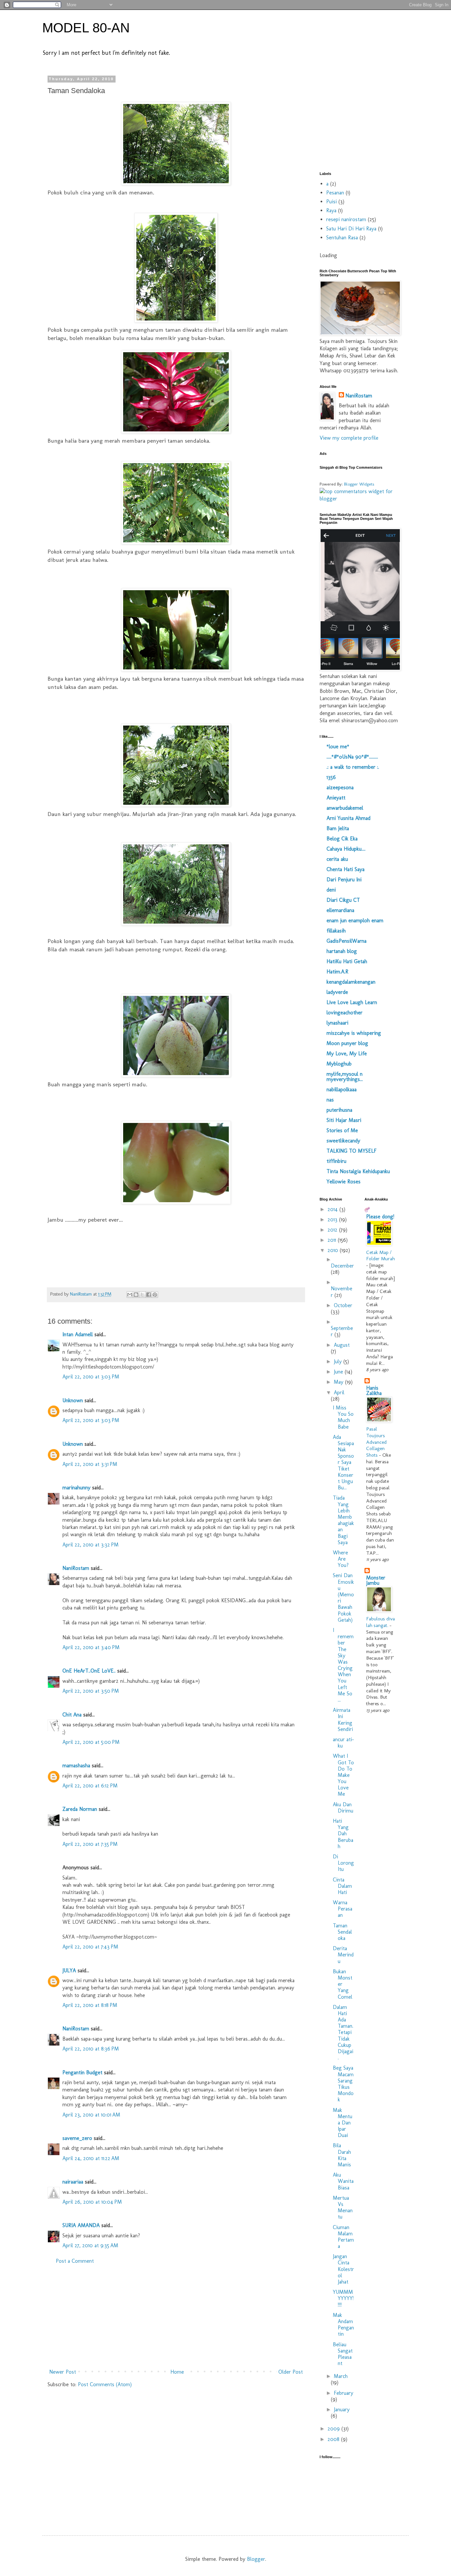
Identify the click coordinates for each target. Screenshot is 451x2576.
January (342, 2409)
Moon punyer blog (347, 1043)
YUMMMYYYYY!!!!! (343, 2298)
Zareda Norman (80, 1809)
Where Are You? (341, 1559)
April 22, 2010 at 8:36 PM (91, 2049)
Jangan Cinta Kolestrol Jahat (343, 2269)
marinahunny (76, 1488)
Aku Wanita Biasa (343, 2181)
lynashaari (337, 1023)
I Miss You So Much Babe (343, 1417)
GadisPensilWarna (347, 941)
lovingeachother (345, 1013)
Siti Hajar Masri (344, 1120)
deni (331, 890)
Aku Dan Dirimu (343, 1808)
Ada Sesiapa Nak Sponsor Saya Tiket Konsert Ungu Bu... (343, 1462)
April (339, 1392)
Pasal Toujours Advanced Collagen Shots (376, 1442)
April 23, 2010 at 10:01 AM (91, 2115)
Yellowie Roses (344, 1182)
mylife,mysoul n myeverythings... (345, 1077)
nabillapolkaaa (342, 1089)
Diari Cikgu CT (343, 900)
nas (330, 1100)
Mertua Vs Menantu (343, 2207)
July (339, 1361)
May (339, 1382)
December (342, 1266)
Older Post (291, 2372)
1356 (331, 777)
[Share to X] (142, 1295)
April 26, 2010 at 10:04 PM (92, 2202)
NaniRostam (76, 1568)
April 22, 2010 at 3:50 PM (91, 1691)
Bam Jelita (338, 828)
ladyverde (337, 992)
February (344, 2393)
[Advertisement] (176, 2317)
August (342, 1345)
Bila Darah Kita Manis (342, 2155)
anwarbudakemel (345, 808)
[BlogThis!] (136, 1295)
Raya (331, 210)
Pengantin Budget (82, 2072)
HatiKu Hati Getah (347, 961)
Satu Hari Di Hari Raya (351, 229)
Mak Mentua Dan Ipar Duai (343, 2123)
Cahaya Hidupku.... (346, 849)
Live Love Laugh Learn (352, 1002)
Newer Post (63, 2372)
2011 (333, 1240)
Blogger (256, 2559)
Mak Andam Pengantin (343, 2325)
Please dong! (380, 1217)
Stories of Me (342, 1130)
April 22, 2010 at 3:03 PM (91, 1377)
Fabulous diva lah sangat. (381, 1622)
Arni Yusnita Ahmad (348, 818)
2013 (333, 1220)
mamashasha (76, 1765)
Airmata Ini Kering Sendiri (343, 1720)
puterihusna (339, 1110)
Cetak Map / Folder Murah (381, 1256)
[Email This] (130, 1295)
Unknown (73, 1400)
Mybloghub (339, 1064)
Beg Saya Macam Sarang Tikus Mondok (343, 2084)
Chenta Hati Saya (346, 869)
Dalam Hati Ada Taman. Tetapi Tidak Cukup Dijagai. (343, 2033)
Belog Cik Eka (342, 839)
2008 (334, 2439)
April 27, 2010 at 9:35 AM (90, 2245)
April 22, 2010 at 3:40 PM (91, 1647)
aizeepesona (340, 787)
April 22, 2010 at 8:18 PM (90, 2005)
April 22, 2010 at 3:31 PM (90, 1464)
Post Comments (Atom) (105, 2384)
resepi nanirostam (346, 219)
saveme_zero (77, 2138)
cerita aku (337, 859)
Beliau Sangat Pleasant (343, 2354)
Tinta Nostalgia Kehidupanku (358, 1171)
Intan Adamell (78, 1334)
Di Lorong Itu (343, 1863)
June (339, 1372)
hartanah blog (342, 951)
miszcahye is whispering (354, 1033)
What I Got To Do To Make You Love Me (343, 1775)
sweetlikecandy (343, 1141)
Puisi (331, 202)
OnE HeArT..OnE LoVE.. (89, 1671)
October (343, 1305)
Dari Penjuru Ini (344, 880)
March (341, 2376)
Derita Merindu (343, 1955)
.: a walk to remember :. (353, 767)
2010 (334, 1250)
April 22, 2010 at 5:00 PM (91, 1742)
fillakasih (336, 931)
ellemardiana (340, 910)
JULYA (69, 1970)
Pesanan (335, 193)
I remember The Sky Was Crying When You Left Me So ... (343, 1665)
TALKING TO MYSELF (351, 1151)
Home (177, 2372)
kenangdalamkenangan (351, 982)
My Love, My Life (347, 1053)
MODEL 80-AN (86, 28)
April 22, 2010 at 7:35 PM (90, 1844)
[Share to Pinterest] (155, 1295)
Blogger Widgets (359, 484)
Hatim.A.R (337, 972)
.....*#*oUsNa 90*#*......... (352, 757)
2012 (333, 1230)
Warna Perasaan (343, 1909)
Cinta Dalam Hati (342, 1886)
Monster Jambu (376, 1580)
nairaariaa (73, 2182)
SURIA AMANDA (81, 2225)
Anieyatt (336, 798)
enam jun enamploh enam (355, 920)
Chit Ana (72, 1715)
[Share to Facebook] (149, 1295)
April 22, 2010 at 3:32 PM (90, 1545)
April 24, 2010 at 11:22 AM (91, 2158)
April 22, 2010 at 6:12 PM (90, 1786)
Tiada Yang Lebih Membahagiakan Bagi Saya (343, 1520)
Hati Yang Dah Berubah (343, 1834)
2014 (333, 1209)
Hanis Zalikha (374, 1390)
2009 (334, 2429)
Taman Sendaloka (342, 1932)
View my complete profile (349, 438)
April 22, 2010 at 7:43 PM (90, 1947)
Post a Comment (75, 2261)
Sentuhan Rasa (342, 237)
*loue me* (338, 746)
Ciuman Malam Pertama (343, 2237)
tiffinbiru (336, 1161)
